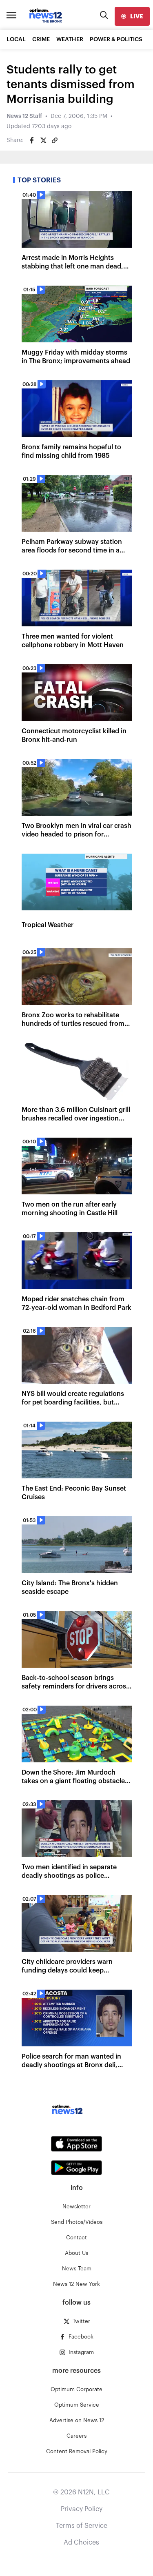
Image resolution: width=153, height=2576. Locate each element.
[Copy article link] (55, 140)
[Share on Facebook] (32, 140)
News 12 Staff (24, 116)
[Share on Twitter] (43, 140)
